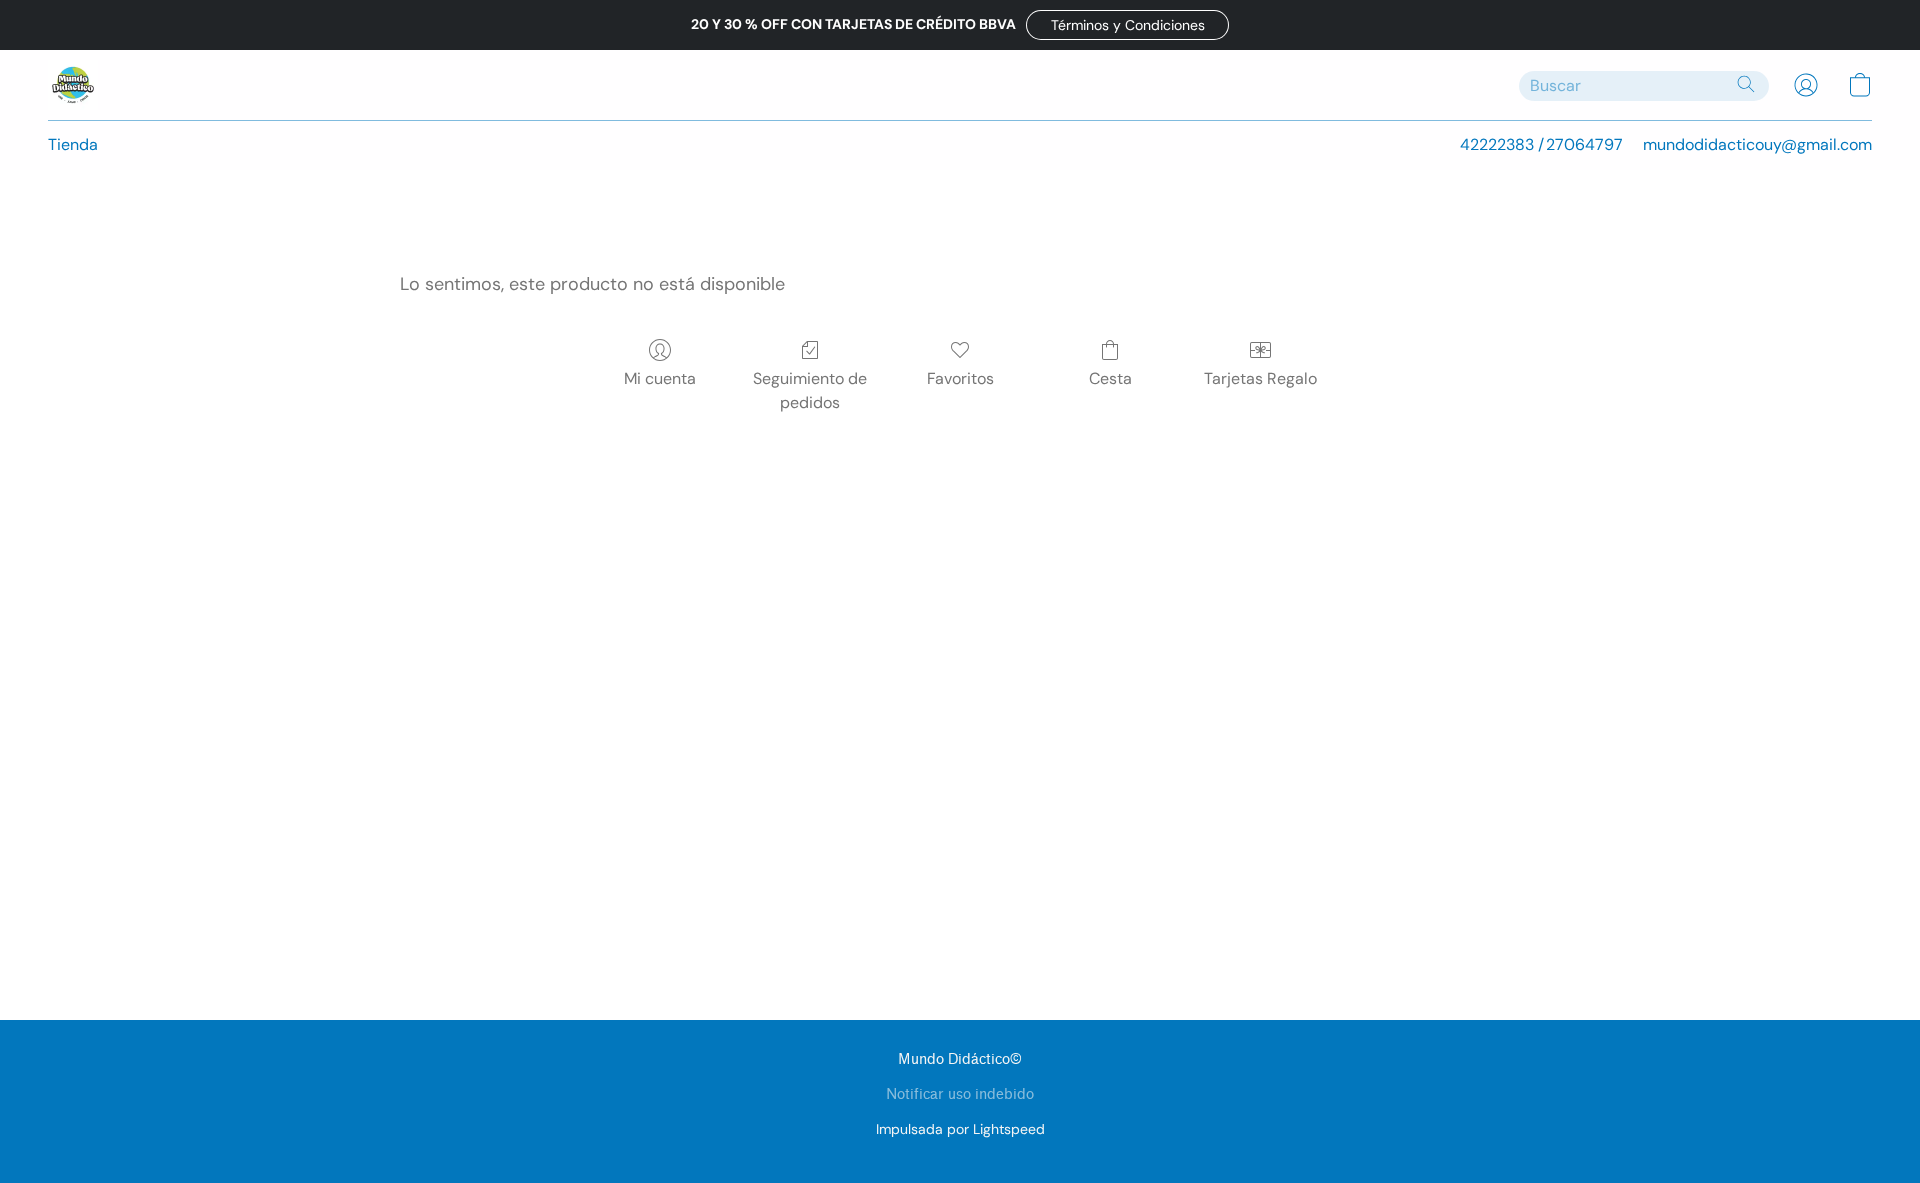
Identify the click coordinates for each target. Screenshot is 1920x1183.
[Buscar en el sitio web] (1746, 84)
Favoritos (960, 378)
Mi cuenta (660, 378)
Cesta (1110, 378)
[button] (1127, 25)
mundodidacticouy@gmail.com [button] (1757, 144)
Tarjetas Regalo (1260, 378)
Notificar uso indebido (960, 1094)
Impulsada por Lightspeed (960, 1129)
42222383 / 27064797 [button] (1541, 144)
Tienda (73, 144)
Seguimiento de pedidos (810, 390)
